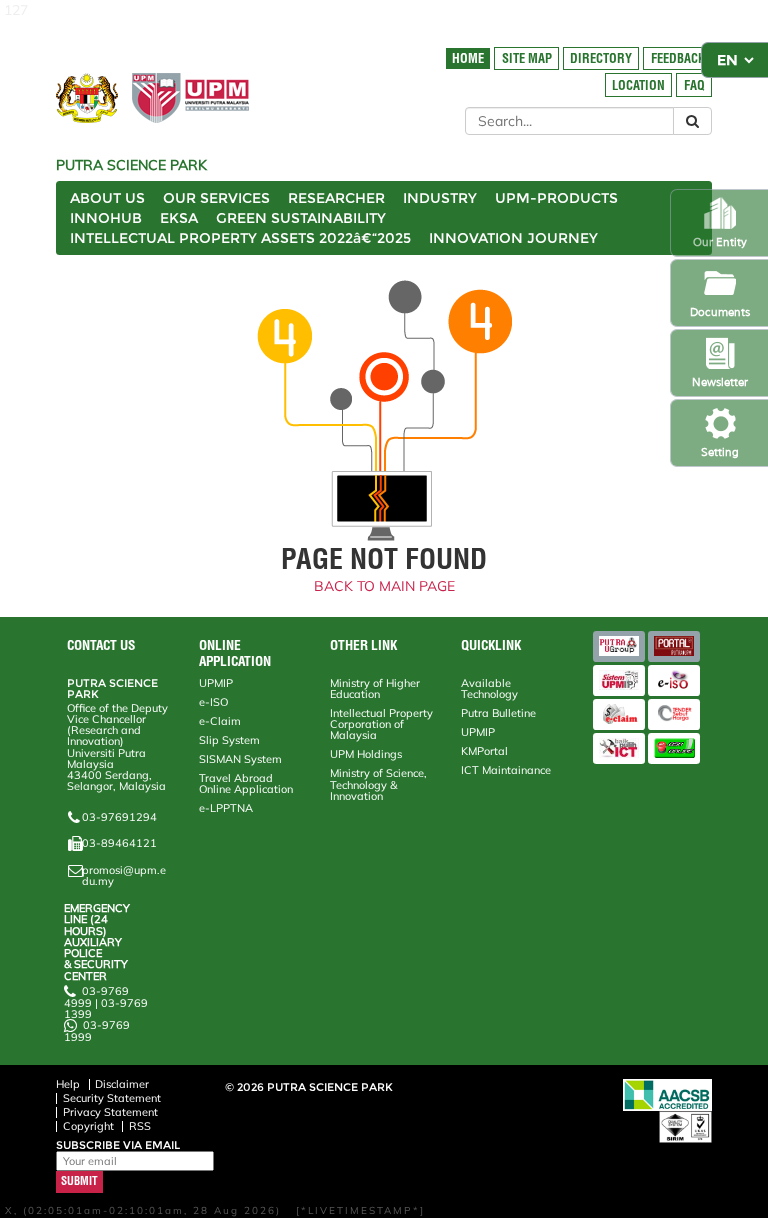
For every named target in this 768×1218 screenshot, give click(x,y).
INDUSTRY (440, 198)
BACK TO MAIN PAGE (384, 586)
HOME (468, 58)
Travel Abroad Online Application (246, 783)
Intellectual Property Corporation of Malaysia (381, 724)
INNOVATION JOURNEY (513, 238)
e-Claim (220, 721)
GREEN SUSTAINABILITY (301, 218)
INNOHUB (106, 218)
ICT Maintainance (506, 770)
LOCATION (638, 85)
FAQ (694, 85)
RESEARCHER (336, 198)
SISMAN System (240, 759)
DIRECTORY (601, 58)
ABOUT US (107, 198)
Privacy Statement (110, 1112)
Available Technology (489, 688)
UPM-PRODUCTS (556, 198)
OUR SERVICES (216, 198)
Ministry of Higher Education (375, 688)
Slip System (229, 740)
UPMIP (216, 683)
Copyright (88, 1126)
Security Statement (112, 1098)
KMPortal (484, 751)
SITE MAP (527, 58)
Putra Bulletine (498, 713)
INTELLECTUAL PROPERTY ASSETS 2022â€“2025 (240, 238)
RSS (140, 1126)
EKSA (179, 218)
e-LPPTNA (226, 808)
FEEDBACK (678, 58)
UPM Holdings (366, 754)
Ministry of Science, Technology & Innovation (378, 784)
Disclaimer (122, 1084)
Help (68, 1084)
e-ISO (213, 702)
